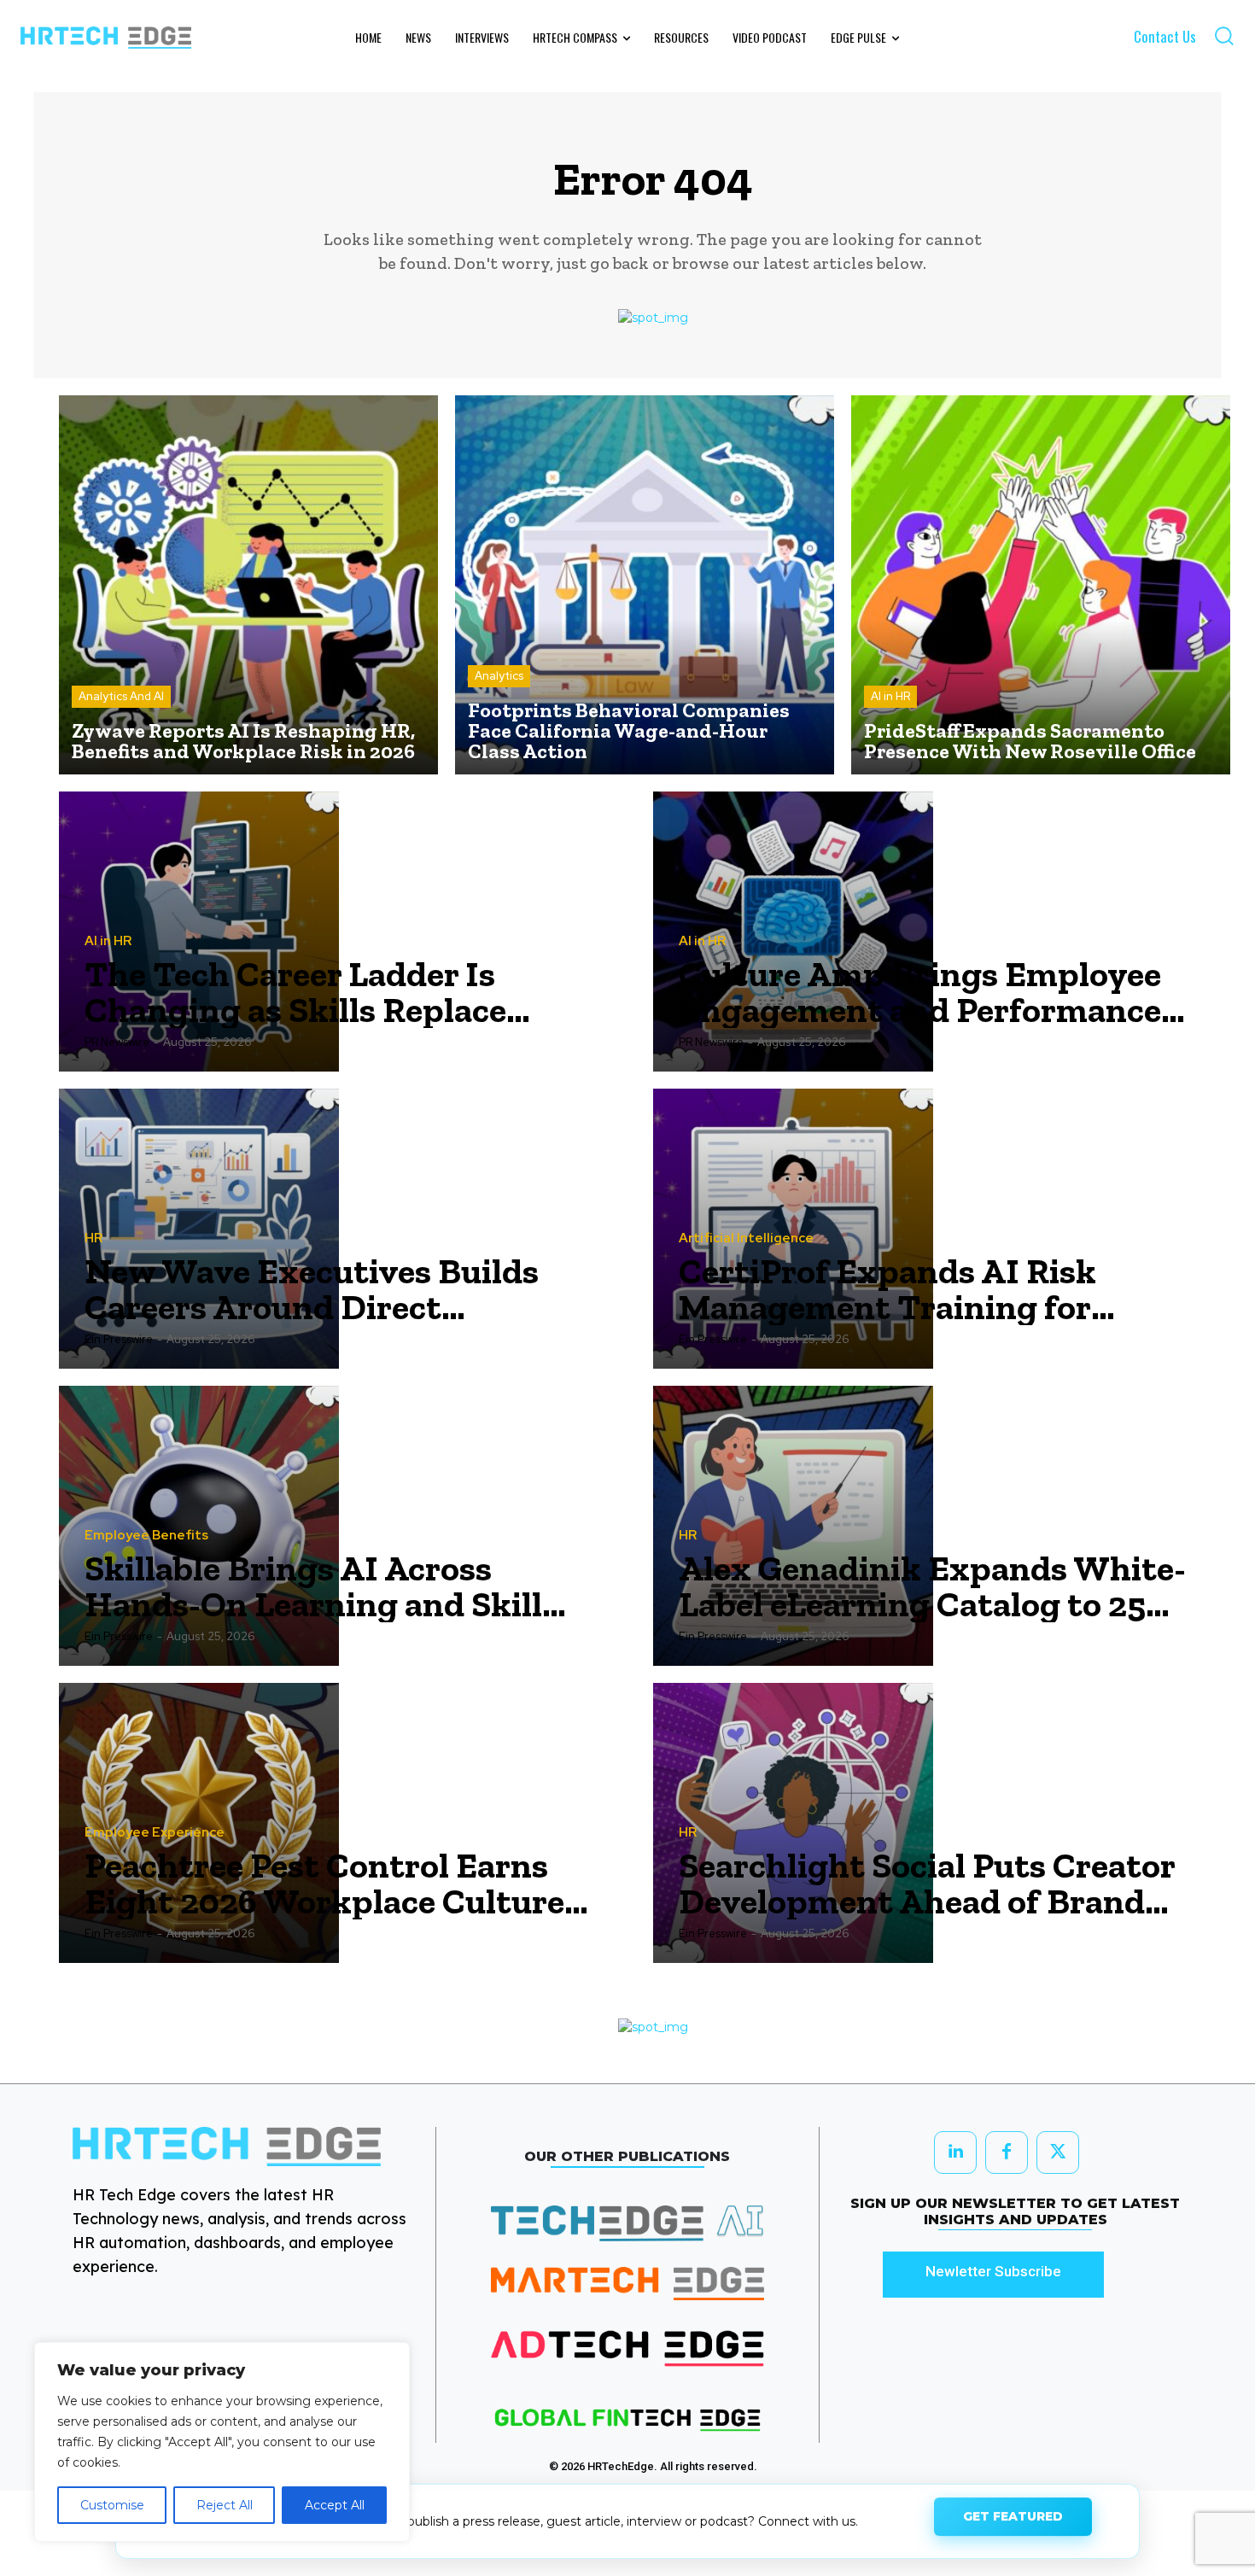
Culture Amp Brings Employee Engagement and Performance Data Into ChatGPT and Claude (923, 992)
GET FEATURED (1013, 2521)
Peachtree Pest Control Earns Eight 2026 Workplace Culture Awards (324, 1884)
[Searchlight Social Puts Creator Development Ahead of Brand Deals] (793, 1823)
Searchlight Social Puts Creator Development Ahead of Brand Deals (927, 1884)
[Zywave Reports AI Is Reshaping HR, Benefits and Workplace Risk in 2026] (248, 585)
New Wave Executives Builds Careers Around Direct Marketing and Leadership (312, 1289)
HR (93, 1238)
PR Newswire (117, 1042)
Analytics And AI (121, 696)
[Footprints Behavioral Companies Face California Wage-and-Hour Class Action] (645, 585)
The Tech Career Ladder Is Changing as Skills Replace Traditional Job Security (295, 992)
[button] (1224, 35)
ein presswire (119, 1339)
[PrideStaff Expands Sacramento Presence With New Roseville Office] (1041, 585)
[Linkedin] (955, 2153)
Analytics (499, 676)
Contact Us (1165, 36)
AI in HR (890, 696)
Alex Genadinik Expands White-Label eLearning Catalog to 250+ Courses (932, 1586)
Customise (112, 2505)
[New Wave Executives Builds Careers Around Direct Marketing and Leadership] (199, 1229)
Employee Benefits (146, 1536)
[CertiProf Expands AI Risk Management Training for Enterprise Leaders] (793, 1229)
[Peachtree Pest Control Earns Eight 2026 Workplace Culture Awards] (199, 1823)
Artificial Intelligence (746, 1238)
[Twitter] (1058, 2153)
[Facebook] (1007, 2153)
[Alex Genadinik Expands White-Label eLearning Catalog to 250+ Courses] (793, 1526)
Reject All (225, 2505)
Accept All (335, 2505)
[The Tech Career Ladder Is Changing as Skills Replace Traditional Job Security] (199, 932)
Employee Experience (155, 1833)
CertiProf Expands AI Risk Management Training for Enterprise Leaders (887, 1289)
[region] (222, 2442)
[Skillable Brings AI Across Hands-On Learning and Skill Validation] (199, 1526)
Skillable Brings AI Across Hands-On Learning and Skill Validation (313, 1586)
